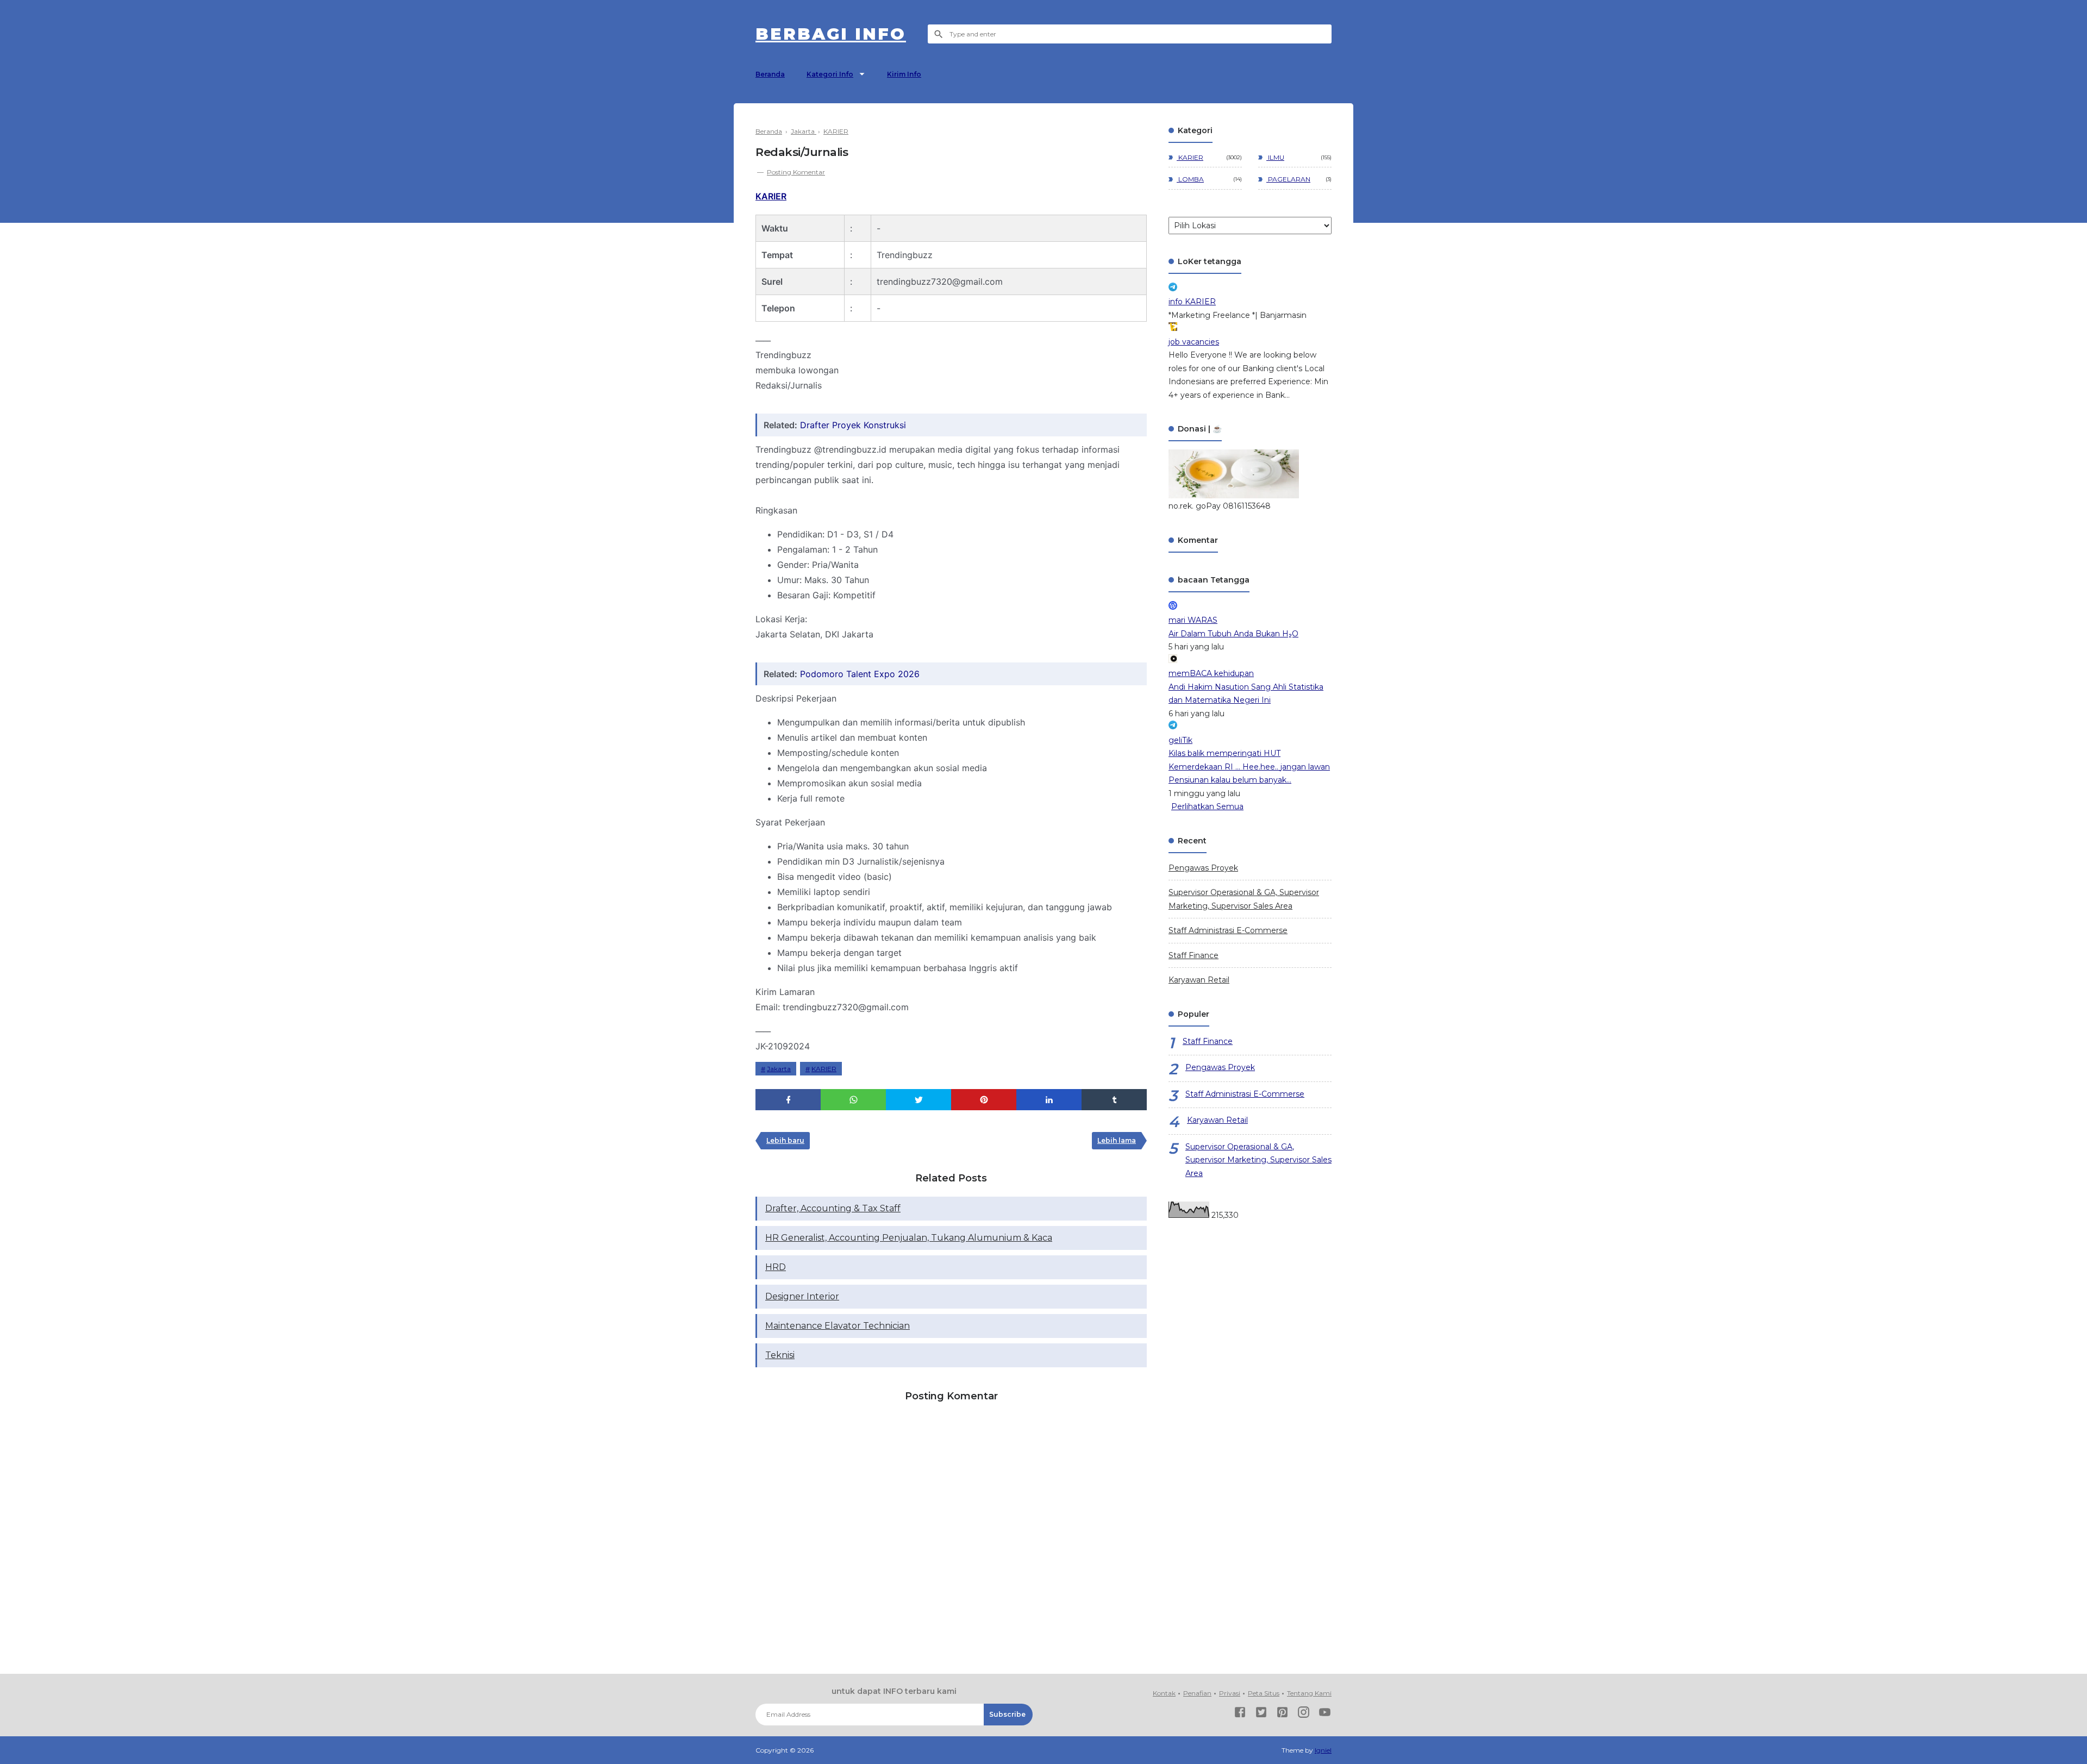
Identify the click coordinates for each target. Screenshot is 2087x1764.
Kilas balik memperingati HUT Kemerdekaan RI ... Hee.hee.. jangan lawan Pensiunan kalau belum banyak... (1249, 767)
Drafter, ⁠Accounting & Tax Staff (833, 1208)
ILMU (1275, 157)
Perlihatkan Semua (1207, 806)
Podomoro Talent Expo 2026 (860, 674)
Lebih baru (785, 1140)
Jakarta (779, 1069)
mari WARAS (1193, 620)
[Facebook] (1240, 1714)
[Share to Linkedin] (1049, 1100)
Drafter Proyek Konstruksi (853, 425)
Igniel (1323, 1750)
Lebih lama (1117, 1140)
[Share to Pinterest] (984, 1100)
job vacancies (1194, 342)
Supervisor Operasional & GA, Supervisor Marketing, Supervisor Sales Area (1258, 1160)
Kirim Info (904, 74)
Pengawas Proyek (1203, 868)
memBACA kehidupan (1211, 673)
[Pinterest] (1282, 1714)
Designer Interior (802, 1296)
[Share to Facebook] (788, 1100)
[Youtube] (1325, 1714)
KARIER (771, 196)
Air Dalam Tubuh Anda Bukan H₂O (1233, 634)
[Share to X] (918, 1100)
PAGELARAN (1288, 179)
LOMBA (1190, 179)
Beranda (770, 74)
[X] (1261, 1714)
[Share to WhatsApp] (853, 1100)
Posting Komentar (796, 172)
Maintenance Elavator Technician (838, 1326)
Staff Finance (1194, 955)
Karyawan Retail (1199, 980)
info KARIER (1192, 302)
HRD (776, 1267)
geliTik (1180, 740)
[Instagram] (1304, 1714)
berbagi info (831, 34)
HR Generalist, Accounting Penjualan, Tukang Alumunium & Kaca (909, 1238)
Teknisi (780, 1355)
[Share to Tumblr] (1114, 1100)
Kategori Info (830, 74)
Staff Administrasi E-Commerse (1228, 930)
